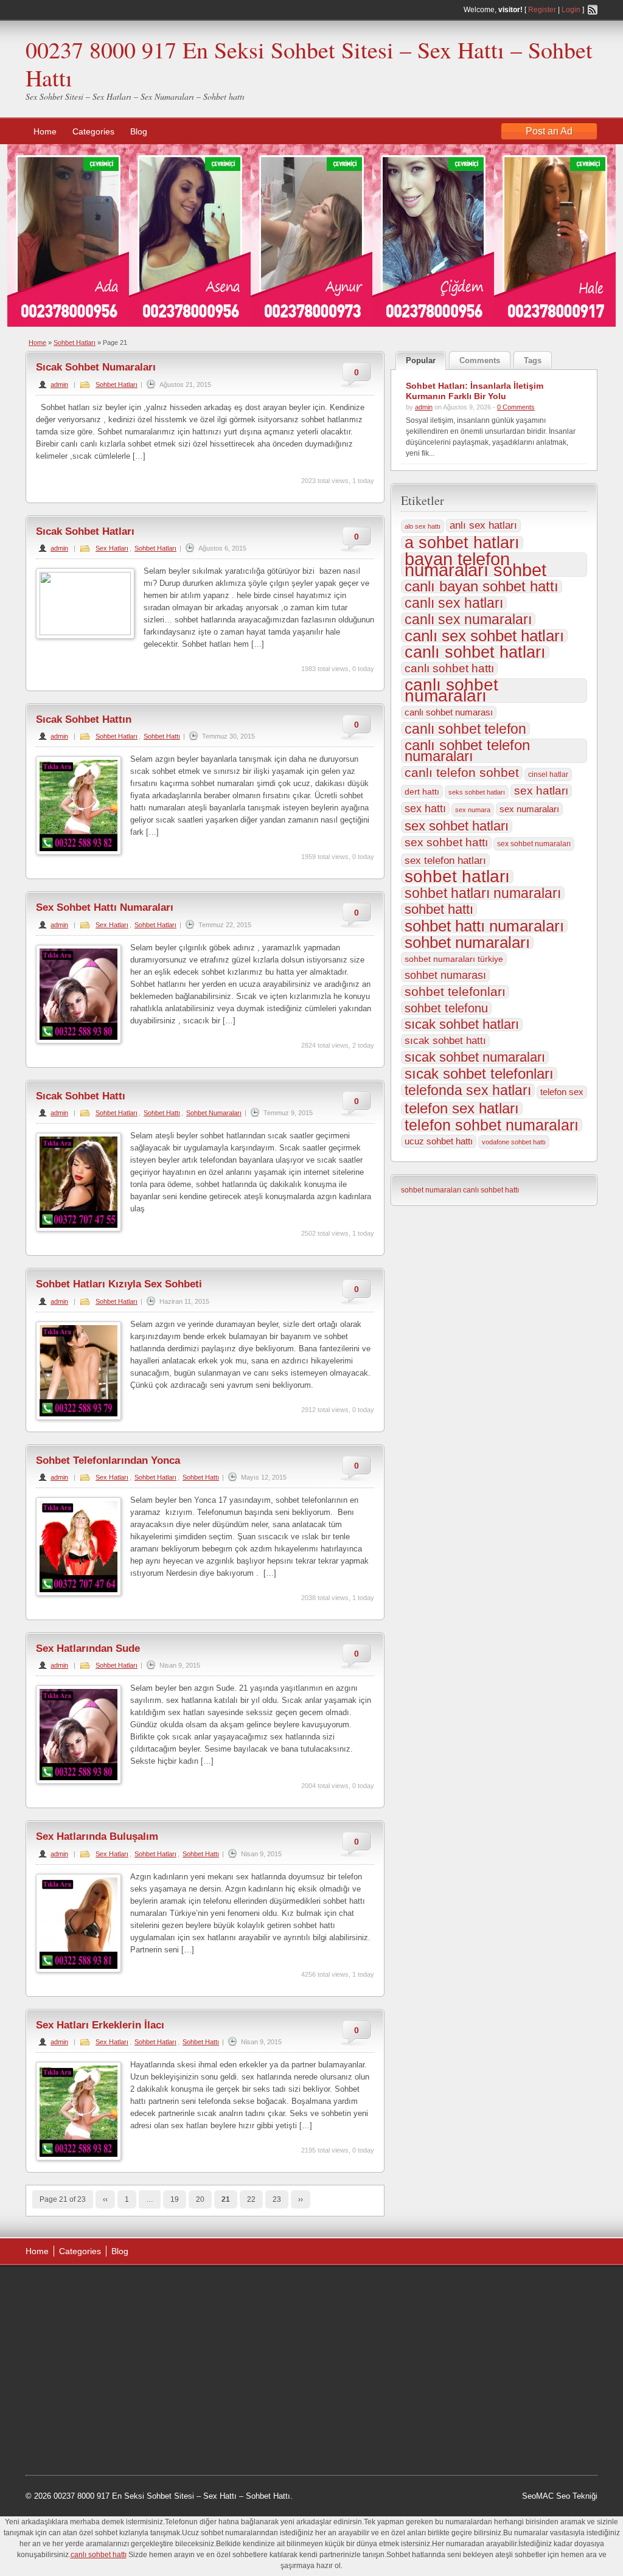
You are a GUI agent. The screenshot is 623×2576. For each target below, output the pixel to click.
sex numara (473, 810)
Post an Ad (549, 131)
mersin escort (87, 2427)
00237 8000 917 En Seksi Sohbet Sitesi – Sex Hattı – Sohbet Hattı (309, 64)
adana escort (60, 2289)
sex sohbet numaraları (534, 844)
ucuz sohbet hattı (439, 1141)
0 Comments (516, 407)
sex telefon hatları (445, 860)
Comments (480, 360)
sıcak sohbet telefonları (479, 1074)
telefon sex (562, 1092)
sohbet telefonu (446, 1008)
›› (301, 2199)
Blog (139, 131)
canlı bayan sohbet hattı (482, 587)
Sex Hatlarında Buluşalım (97, 1836)
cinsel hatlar (548, 775)
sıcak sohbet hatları (462, 1025)
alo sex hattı (423, 526)
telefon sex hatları (462, 1109)
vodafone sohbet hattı (514, 1142)
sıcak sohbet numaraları (475, 1057)
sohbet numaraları (467, 942)
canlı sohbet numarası (449, 712)
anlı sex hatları (483, 525)
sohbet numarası (445, 975)
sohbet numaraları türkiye (454, 959)
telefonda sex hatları (468, 1090)
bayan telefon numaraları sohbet (475, 565)
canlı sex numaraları (468, 619)
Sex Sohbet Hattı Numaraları (105, 907)
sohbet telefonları (455, 992)
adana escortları (119, 2289)
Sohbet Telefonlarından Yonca (108, 1460)
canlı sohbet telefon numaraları (467, 751)
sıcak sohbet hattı (445, 1041)
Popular (421, 360)
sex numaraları (529, 809)
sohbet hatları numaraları (483, 893)
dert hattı (422, 792)
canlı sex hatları (454, 603)
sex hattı (425, 809)
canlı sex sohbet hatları (484, 636)
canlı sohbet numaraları (451, 691)
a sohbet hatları (462, 543)
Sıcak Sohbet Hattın (84, 719)
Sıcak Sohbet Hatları (85, 531)
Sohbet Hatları (75, 343)
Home (45, 131)
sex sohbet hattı (446, 842)
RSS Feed (593, 10)
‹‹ (105, 2199)
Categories (93, 131)
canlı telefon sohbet (462, 773)
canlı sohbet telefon (465, 729)
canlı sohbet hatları (475, 652)
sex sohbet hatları (457, 826)
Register (542, 10)
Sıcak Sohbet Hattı (81, 1096)
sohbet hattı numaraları (484, 926)
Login (571, 10)
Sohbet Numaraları (214, 1113)
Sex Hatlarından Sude (88, 1648)
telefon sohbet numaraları (492, 1125)
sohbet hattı (439, 910)
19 (175, 2199)
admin (59, 385)
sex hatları (541, 791)
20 (200, 2199)
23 (277, 2199)
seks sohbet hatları (477, 792)
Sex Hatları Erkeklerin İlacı (100, 2025)
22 (251, 2199)
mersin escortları (86, 2412)
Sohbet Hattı (162, 736)
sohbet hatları (457, 877)
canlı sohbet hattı (449, 668)
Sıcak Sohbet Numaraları (96, 367)
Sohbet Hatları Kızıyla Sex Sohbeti (119, 1284)
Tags (533, 360)
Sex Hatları (112, 548)
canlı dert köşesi (85, 2381)
